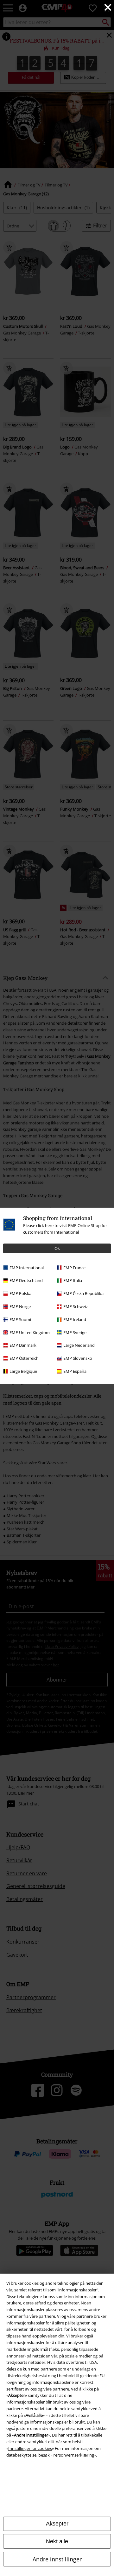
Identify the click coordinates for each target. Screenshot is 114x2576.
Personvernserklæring (73, 2455)
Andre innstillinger (57, 2559)
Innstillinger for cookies (30, 2448)
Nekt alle (57, 2541)
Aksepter (57, 2524)
